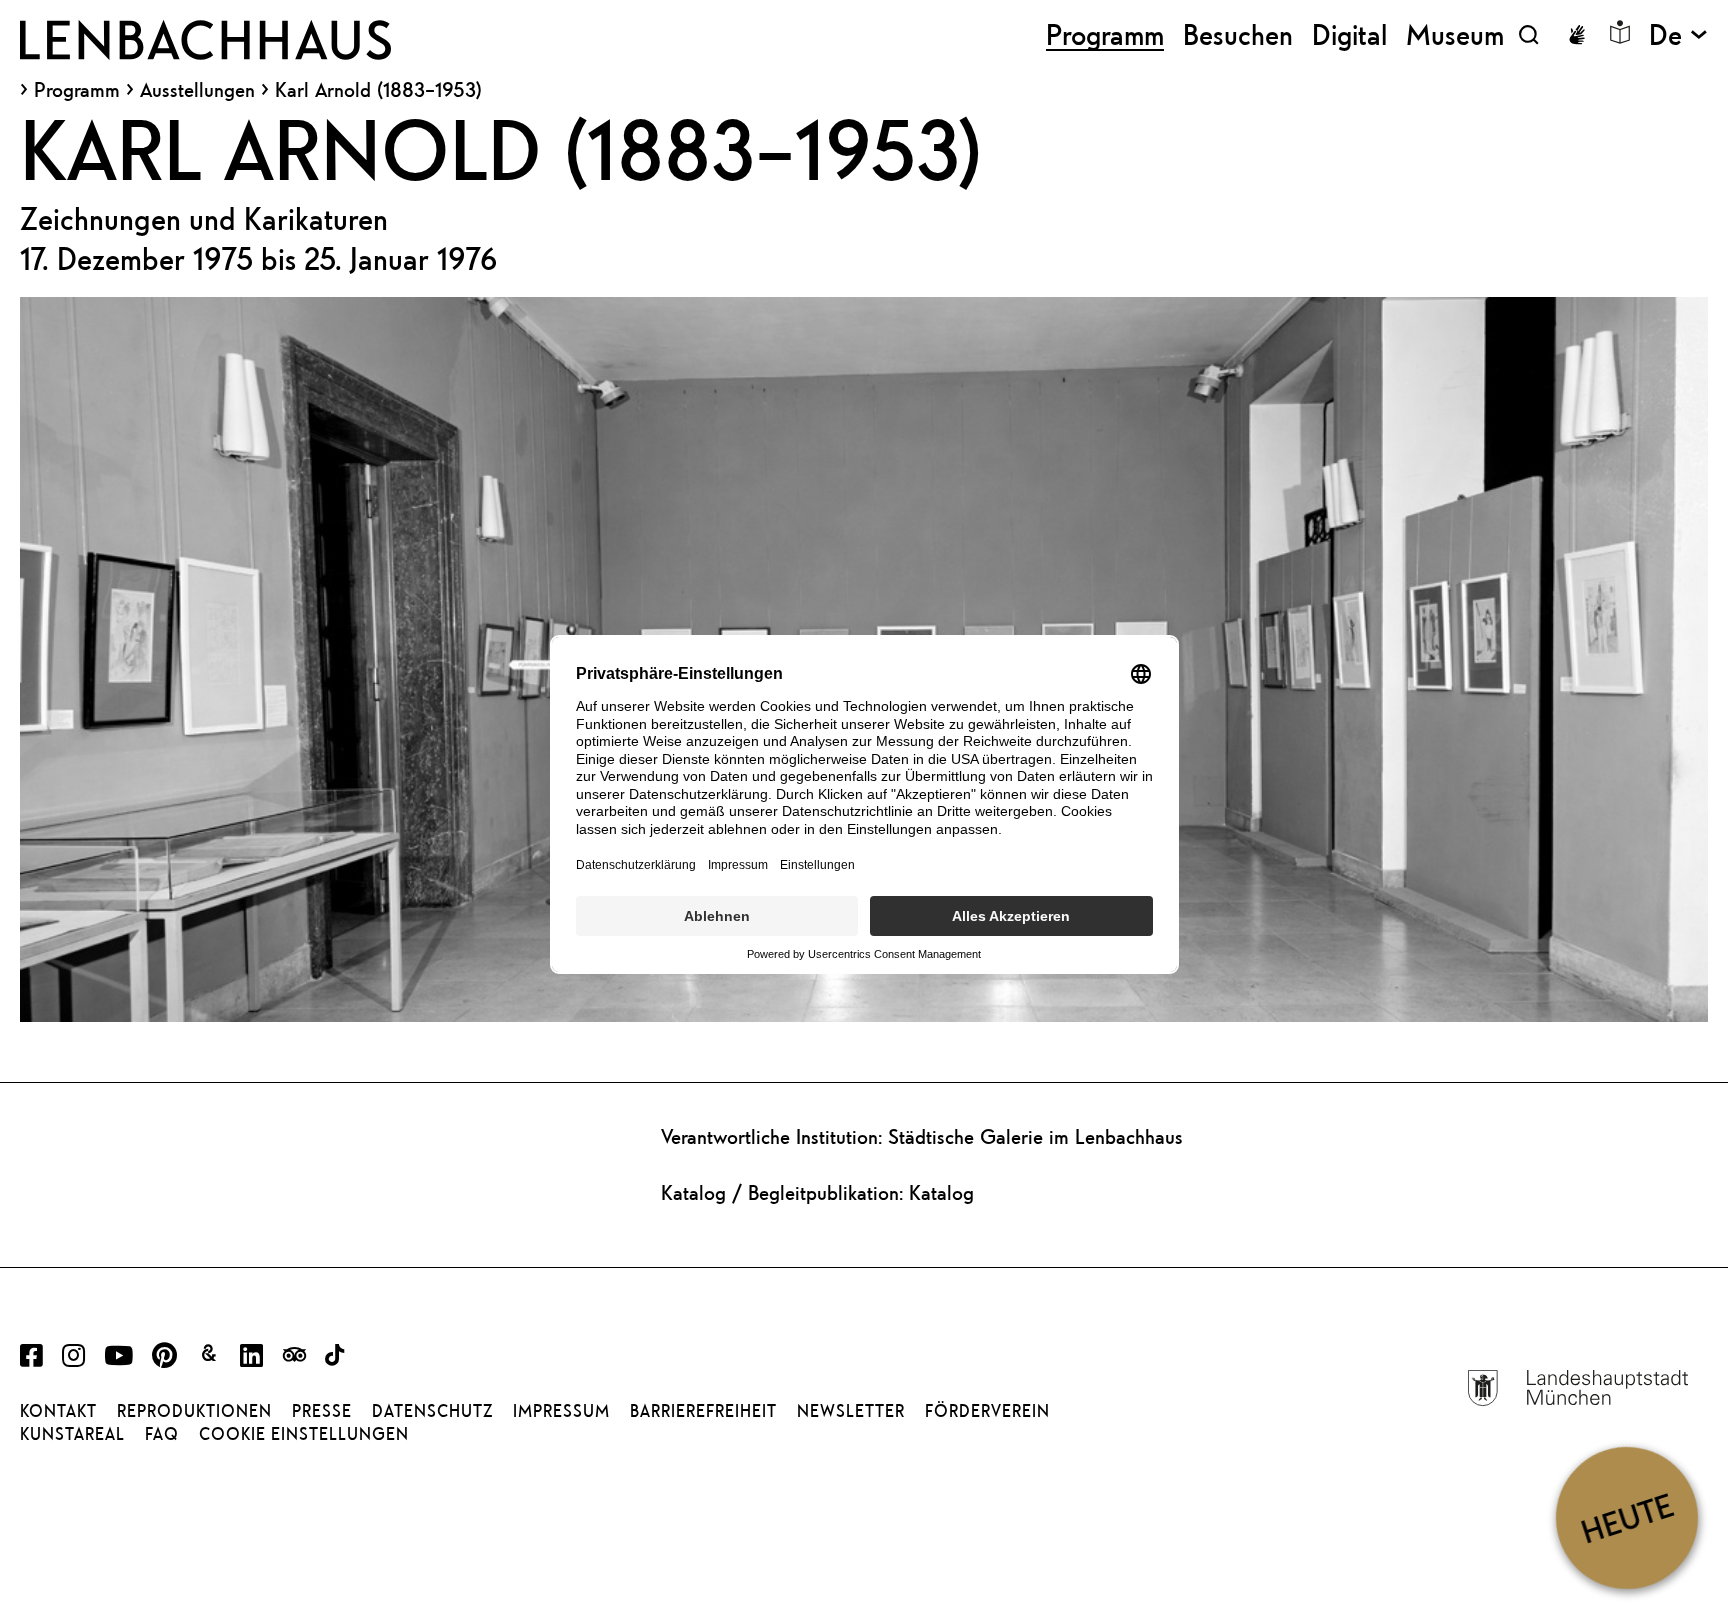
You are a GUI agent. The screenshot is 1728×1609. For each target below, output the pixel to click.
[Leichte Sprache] (1620, 32)
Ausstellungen (197, 89)
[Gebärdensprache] (1577, 35)
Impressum (561, 1411)
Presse (322, 1411)
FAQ (162, 1434)
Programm (77, 90)
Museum (1455, 34)
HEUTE (1626, 1517)
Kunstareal (72, 1434)
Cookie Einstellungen (304, 1434)
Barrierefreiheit (703, 1411)
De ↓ (1678, 34)
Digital (1349, 34)
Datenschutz (432, 1411)
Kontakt (58, 1411)
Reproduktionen (194, 1411)
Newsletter (851, 1411)
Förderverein (987, 1411)
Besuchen (1238, 34)
